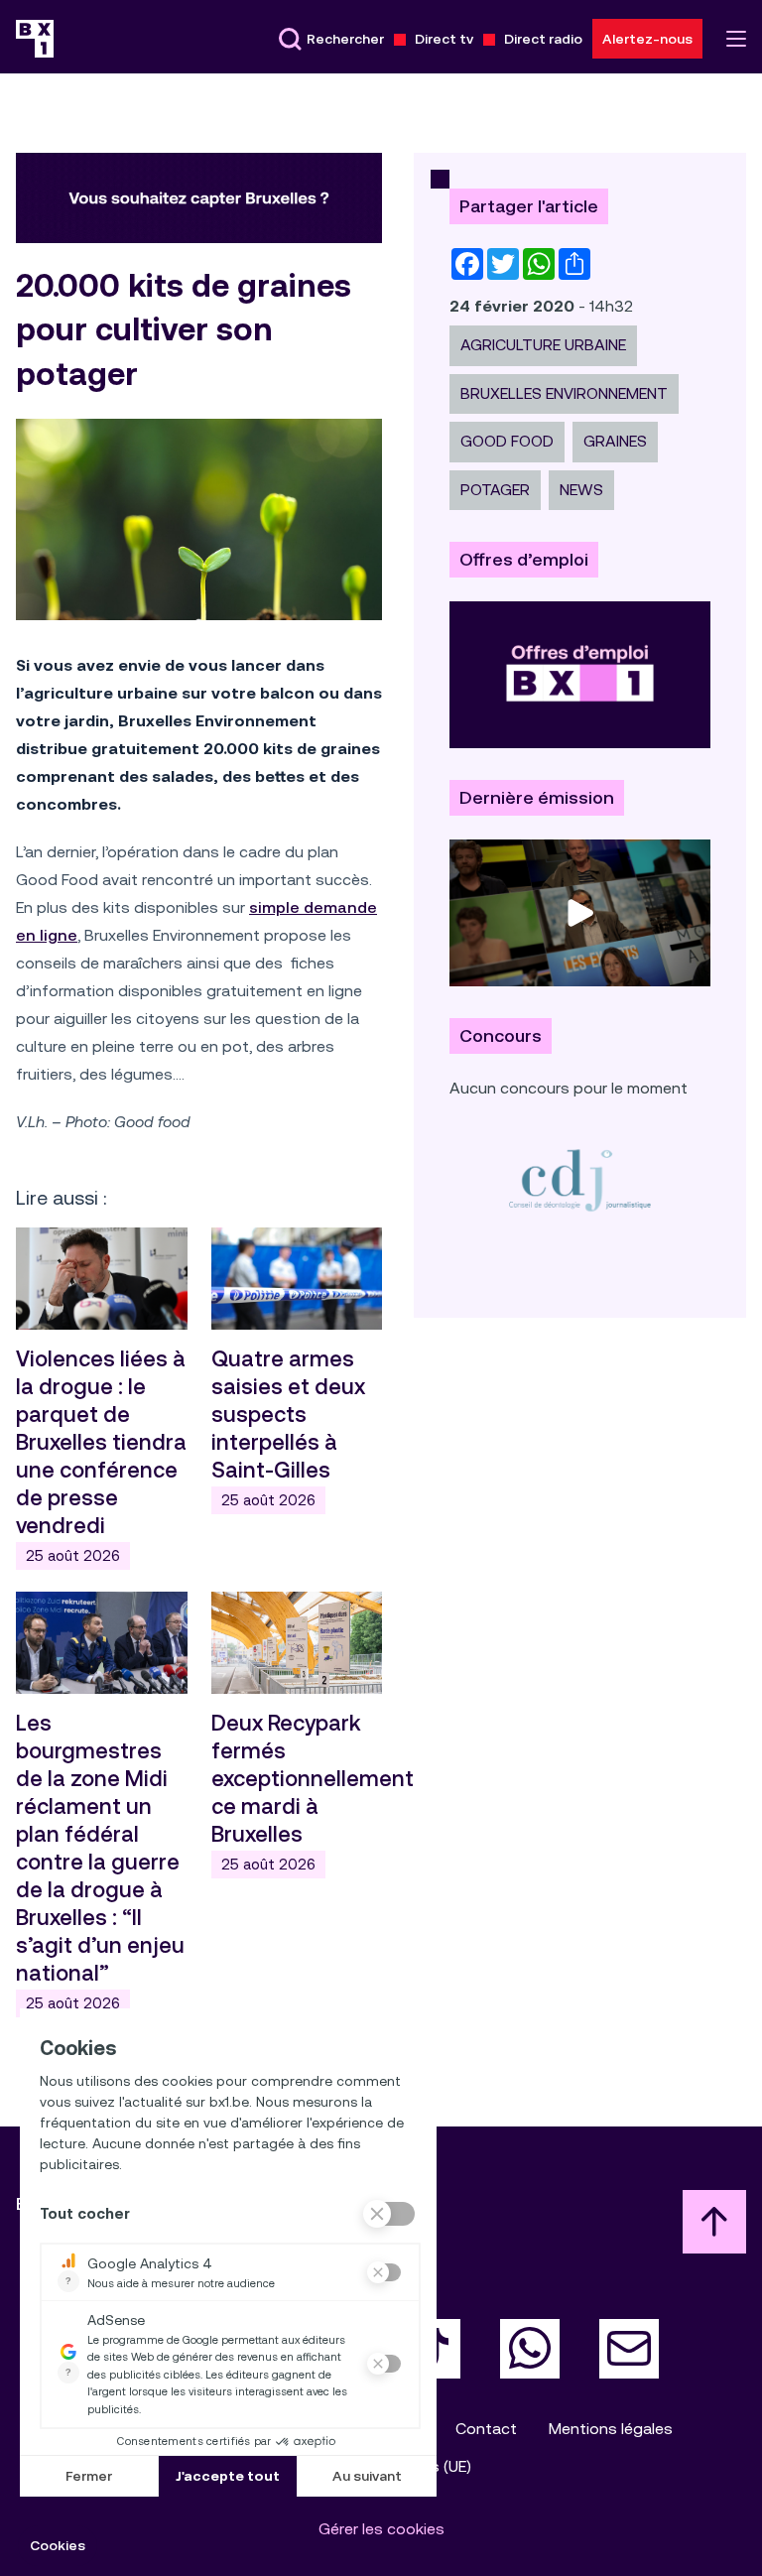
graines (615, 441)
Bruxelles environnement (564, 393)
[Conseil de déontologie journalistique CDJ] (580, 1179)
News (581, 490)
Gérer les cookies (381, 2529)
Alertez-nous (647, 39)
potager (495, 490)
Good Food (507, 441)
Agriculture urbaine (543, 345)
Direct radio (543, 39)
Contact (486, 2429)
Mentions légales (611, 2429)
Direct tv (444, 39)
